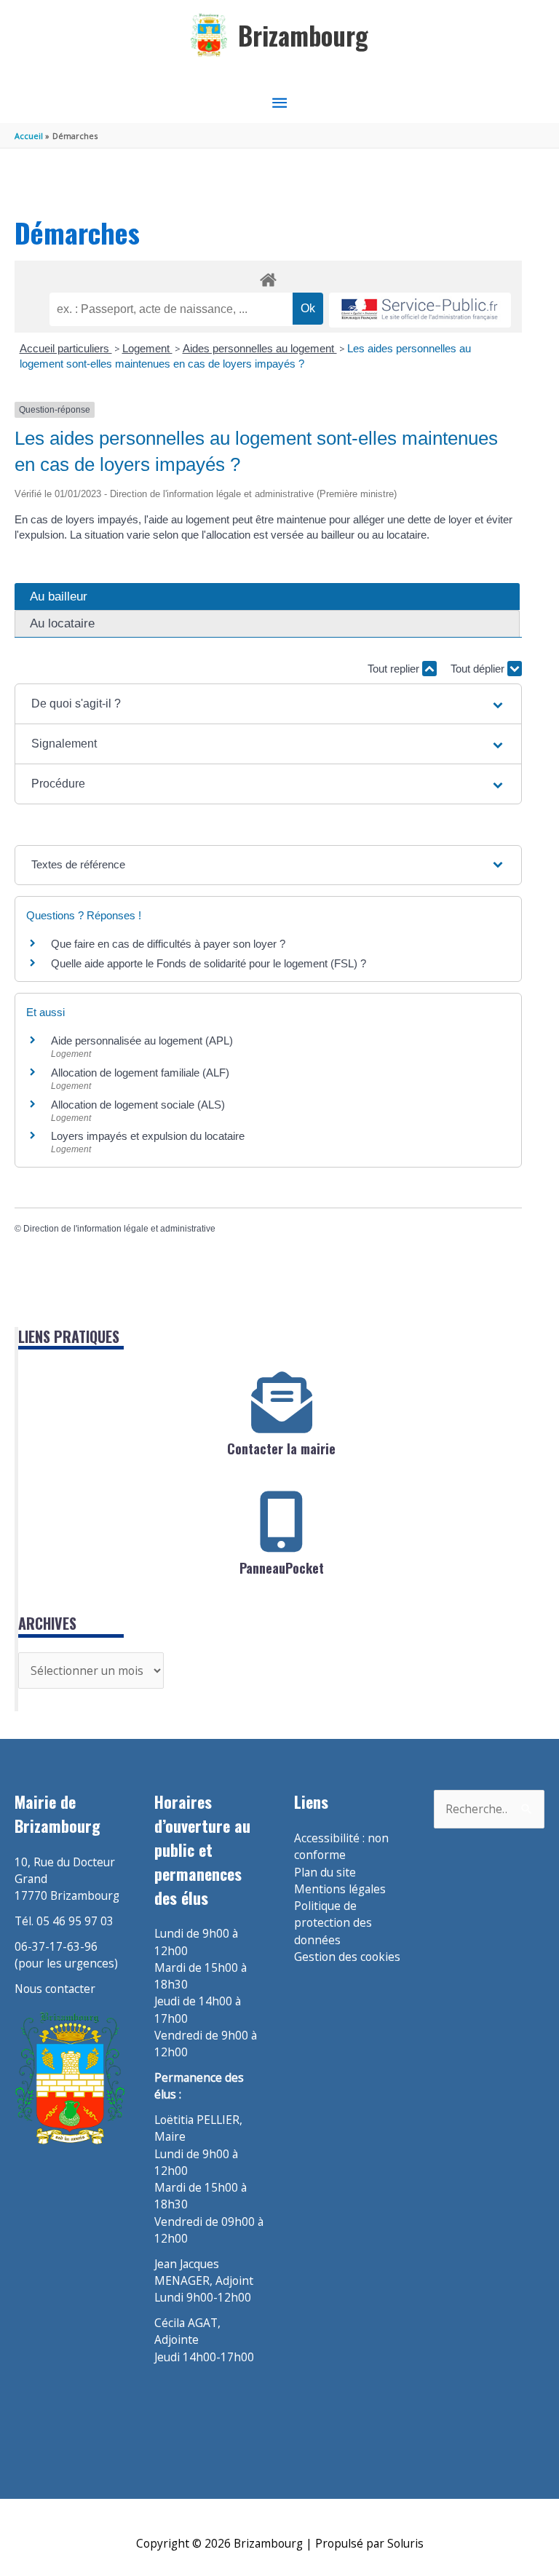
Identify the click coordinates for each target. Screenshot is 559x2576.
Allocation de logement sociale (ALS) (138, 1105)
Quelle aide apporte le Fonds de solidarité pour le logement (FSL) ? (209, 963)
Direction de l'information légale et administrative (119, 1229)
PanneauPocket (282, 1568)
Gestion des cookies (347, 1957)
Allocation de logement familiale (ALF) (140, 1073)
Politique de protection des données (333, 1923)
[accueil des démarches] (268, 277)
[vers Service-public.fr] (420, 310)
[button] (268, 704)
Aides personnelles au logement (260, 348)
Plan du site (325, 1872)
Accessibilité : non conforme (341, 1846)
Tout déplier (479, 669)
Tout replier (395, 669)
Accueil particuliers (66, 348)
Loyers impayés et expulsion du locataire (148, 1136)
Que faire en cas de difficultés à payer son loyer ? (168, 944)
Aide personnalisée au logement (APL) (142, 1041)
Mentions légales (340, 1889)
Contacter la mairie (281, 1448)
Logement (147, 348)
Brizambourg (303, 35)
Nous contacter (55, 1989)
